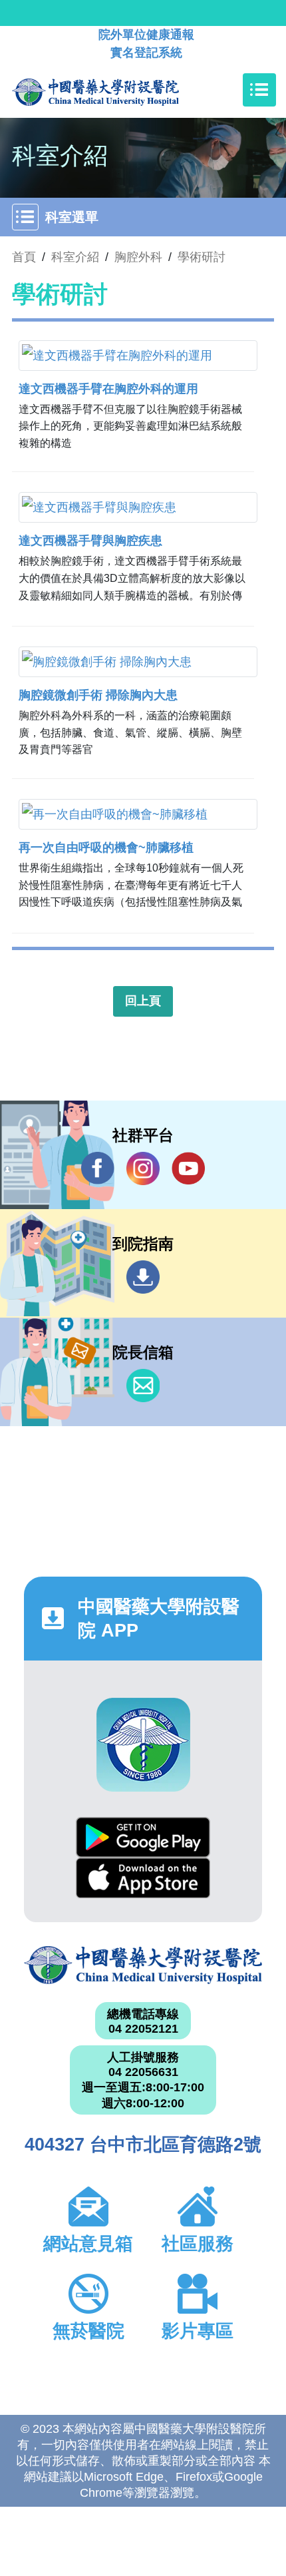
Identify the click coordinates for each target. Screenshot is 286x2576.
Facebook (98, 1168)
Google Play (143, 1837)
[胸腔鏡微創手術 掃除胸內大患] (138, 662)
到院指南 (143, 1277)
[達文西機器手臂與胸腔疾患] (138, 507)
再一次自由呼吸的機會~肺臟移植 (106, 848)
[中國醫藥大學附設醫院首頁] (115, 90)
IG (143, 1168)
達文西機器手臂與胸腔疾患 (90, 541)
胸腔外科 (138, 257)
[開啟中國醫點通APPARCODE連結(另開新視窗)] (143, 1745)
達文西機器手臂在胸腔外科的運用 (108, 389)
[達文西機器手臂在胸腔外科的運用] (138, 356)
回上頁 (143, 1001)
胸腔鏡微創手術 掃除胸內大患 (98, 695)
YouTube (188, 1168)
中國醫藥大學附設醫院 (143, 1965)
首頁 (24, 257)
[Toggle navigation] (259, 90)
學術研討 (202, 257)
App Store (143, 1878)
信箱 (143, 1386)
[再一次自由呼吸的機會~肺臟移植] (138, 814)
